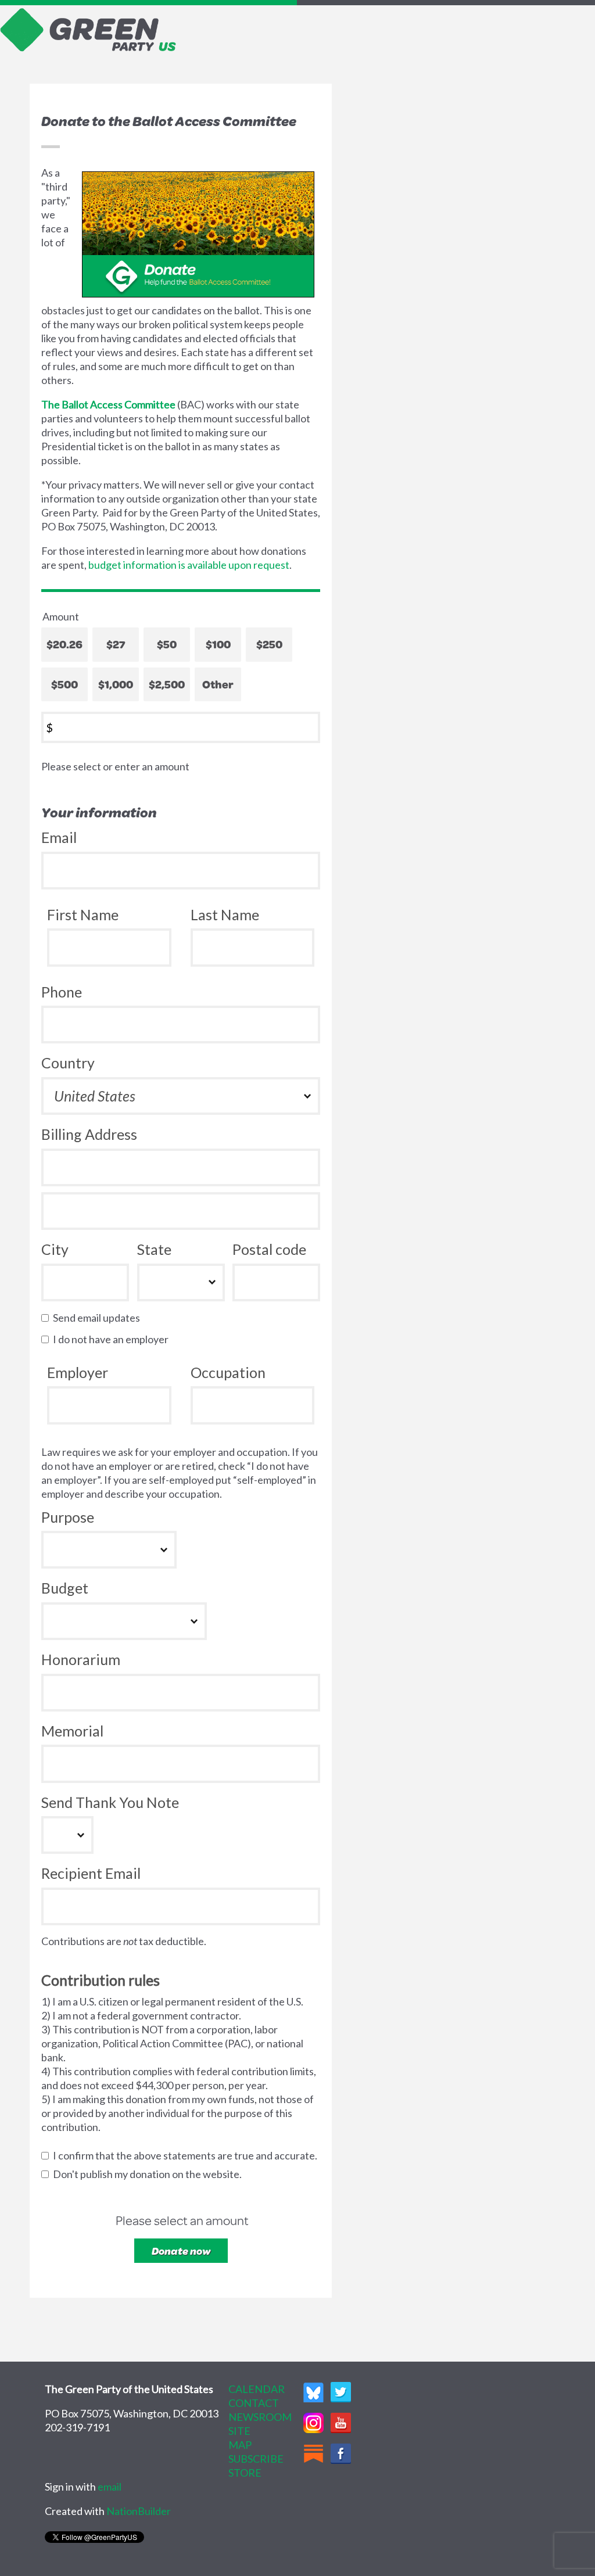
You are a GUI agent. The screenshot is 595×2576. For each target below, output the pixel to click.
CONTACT (254, 2403)
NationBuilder (139, 2511)
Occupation (228, 1372)
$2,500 (167, 684)
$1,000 (116, 684)
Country (68, 1063)
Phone (62, 992)
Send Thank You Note (110, 1802)
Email (59, 837)
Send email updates (99, 1318)
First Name (83, 914)
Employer (78, 1372)
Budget (65, 1588)
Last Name (225, 914)
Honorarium (81, 1659)
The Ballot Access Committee (108, 404)
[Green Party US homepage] (88, 28)
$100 (218, 644)
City (55, 1249)
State (154, 1249)
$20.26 (64, 644)
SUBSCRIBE (256, 2459)
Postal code (269, 1249)
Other (218, 684)
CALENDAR (257, 2389)
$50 (167, 644)
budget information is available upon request (189, 565)
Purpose (68, 1517)
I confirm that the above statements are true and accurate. (188, 2155)
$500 (64, 684)
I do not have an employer (113, 1339)
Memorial (72, 1731)
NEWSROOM (260, 2417)
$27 (116, 644)
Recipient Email (91, 1873)
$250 (269, 644)
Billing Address (89, 1134)
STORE (245, 2473)
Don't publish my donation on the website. (150, 2174)
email (110, 2487)
